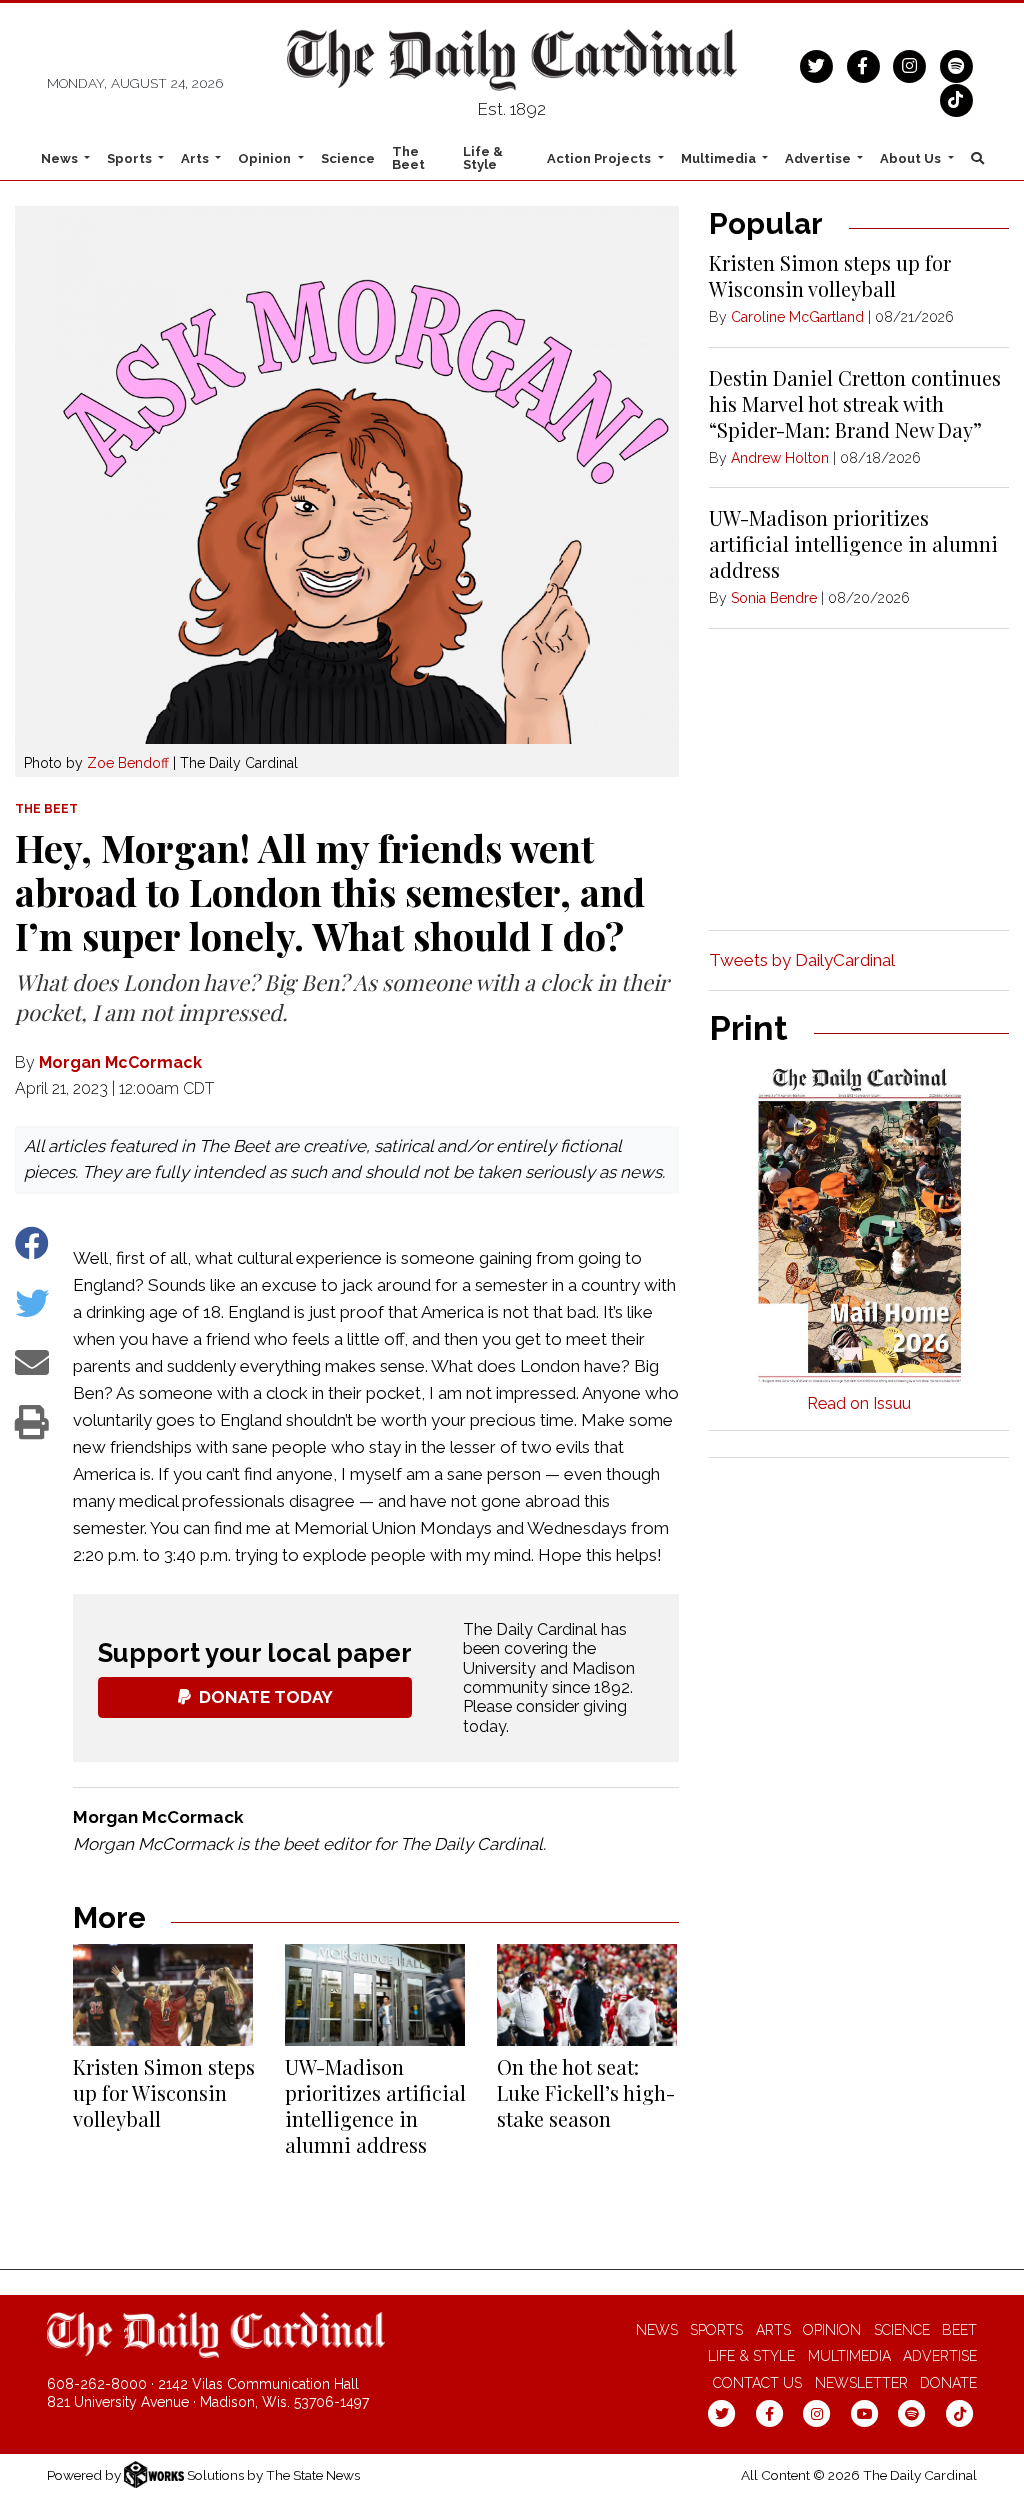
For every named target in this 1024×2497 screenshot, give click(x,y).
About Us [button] (912, 158)
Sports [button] (131, 158)
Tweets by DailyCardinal (802, 960)
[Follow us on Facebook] (863, 64)
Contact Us (757, 2383)
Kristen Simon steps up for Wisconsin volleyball (164, 2092)
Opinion (832, 2330)
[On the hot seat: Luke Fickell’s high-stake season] (587, 1994)
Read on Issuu (859, 1403)
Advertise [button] (819, 158)
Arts (773, 2330)
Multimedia (849, 2356)
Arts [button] (196, 158)
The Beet (408, 158)
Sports (716, 2330)
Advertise (940, 2356)
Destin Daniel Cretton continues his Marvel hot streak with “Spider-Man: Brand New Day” (855, 403)
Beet (959, 2330)
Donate (948, 2383)
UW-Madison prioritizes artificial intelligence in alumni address (375, 2105)
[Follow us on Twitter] (816, 64)
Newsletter (861, 2383)
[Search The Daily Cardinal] (977, 158)
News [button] (61, 158)
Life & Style (483, 158)
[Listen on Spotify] (956, 64)
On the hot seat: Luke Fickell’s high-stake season (586, 2092)
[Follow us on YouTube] (864, 2413)
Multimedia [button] (720, 158)
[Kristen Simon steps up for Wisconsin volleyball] (163, 1994)
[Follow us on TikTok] (956, 98)
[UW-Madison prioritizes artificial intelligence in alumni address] (375, 1994)
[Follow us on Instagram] (909, 64)
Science (348, 158)
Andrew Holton (780, 458)
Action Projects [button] (600, 158)
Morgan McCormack (120, 1062)
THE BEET (46, 809)
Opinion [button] (266, 158)
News (657, 2330)
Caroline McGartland (797, 317)
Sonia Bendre (774, 598)
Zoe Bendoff (128, 763)
